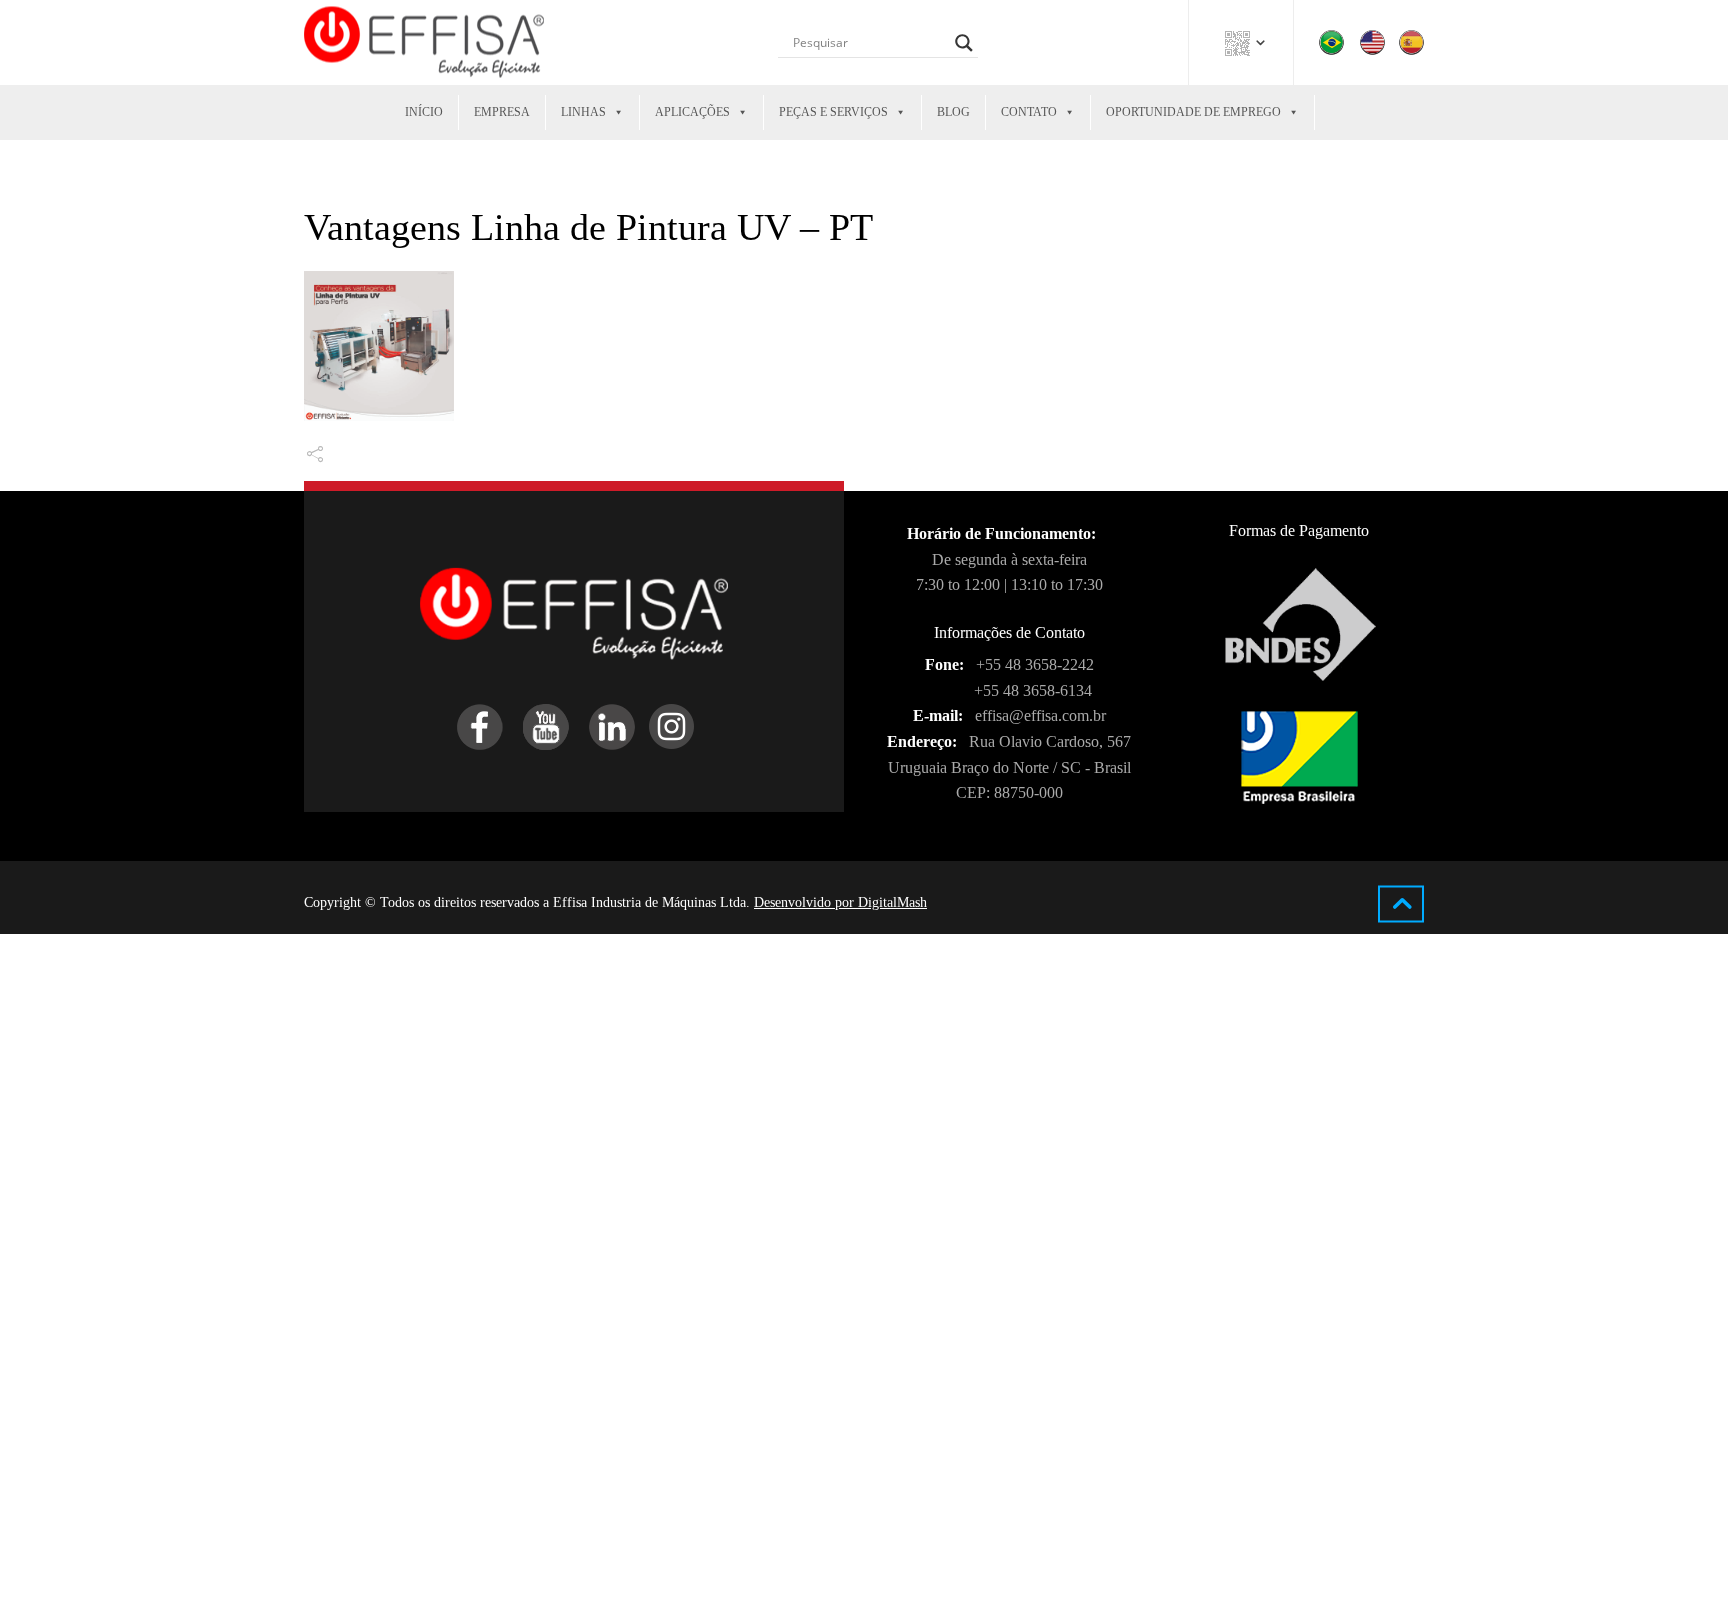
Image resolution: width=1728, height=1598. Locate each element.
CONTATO (1029, 112)
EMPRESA (502, 112)
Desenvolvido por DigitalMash (840, 902)
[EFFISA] (424, 42)
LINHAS (583, 112)
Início (424, 112)
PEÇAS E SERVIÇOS (833, 112)
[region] (260, 1465)
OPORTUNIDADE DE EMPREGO (1193, 112)
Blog (953, 112)
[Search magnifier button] (964, 43)
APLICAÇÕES (692, 112)
